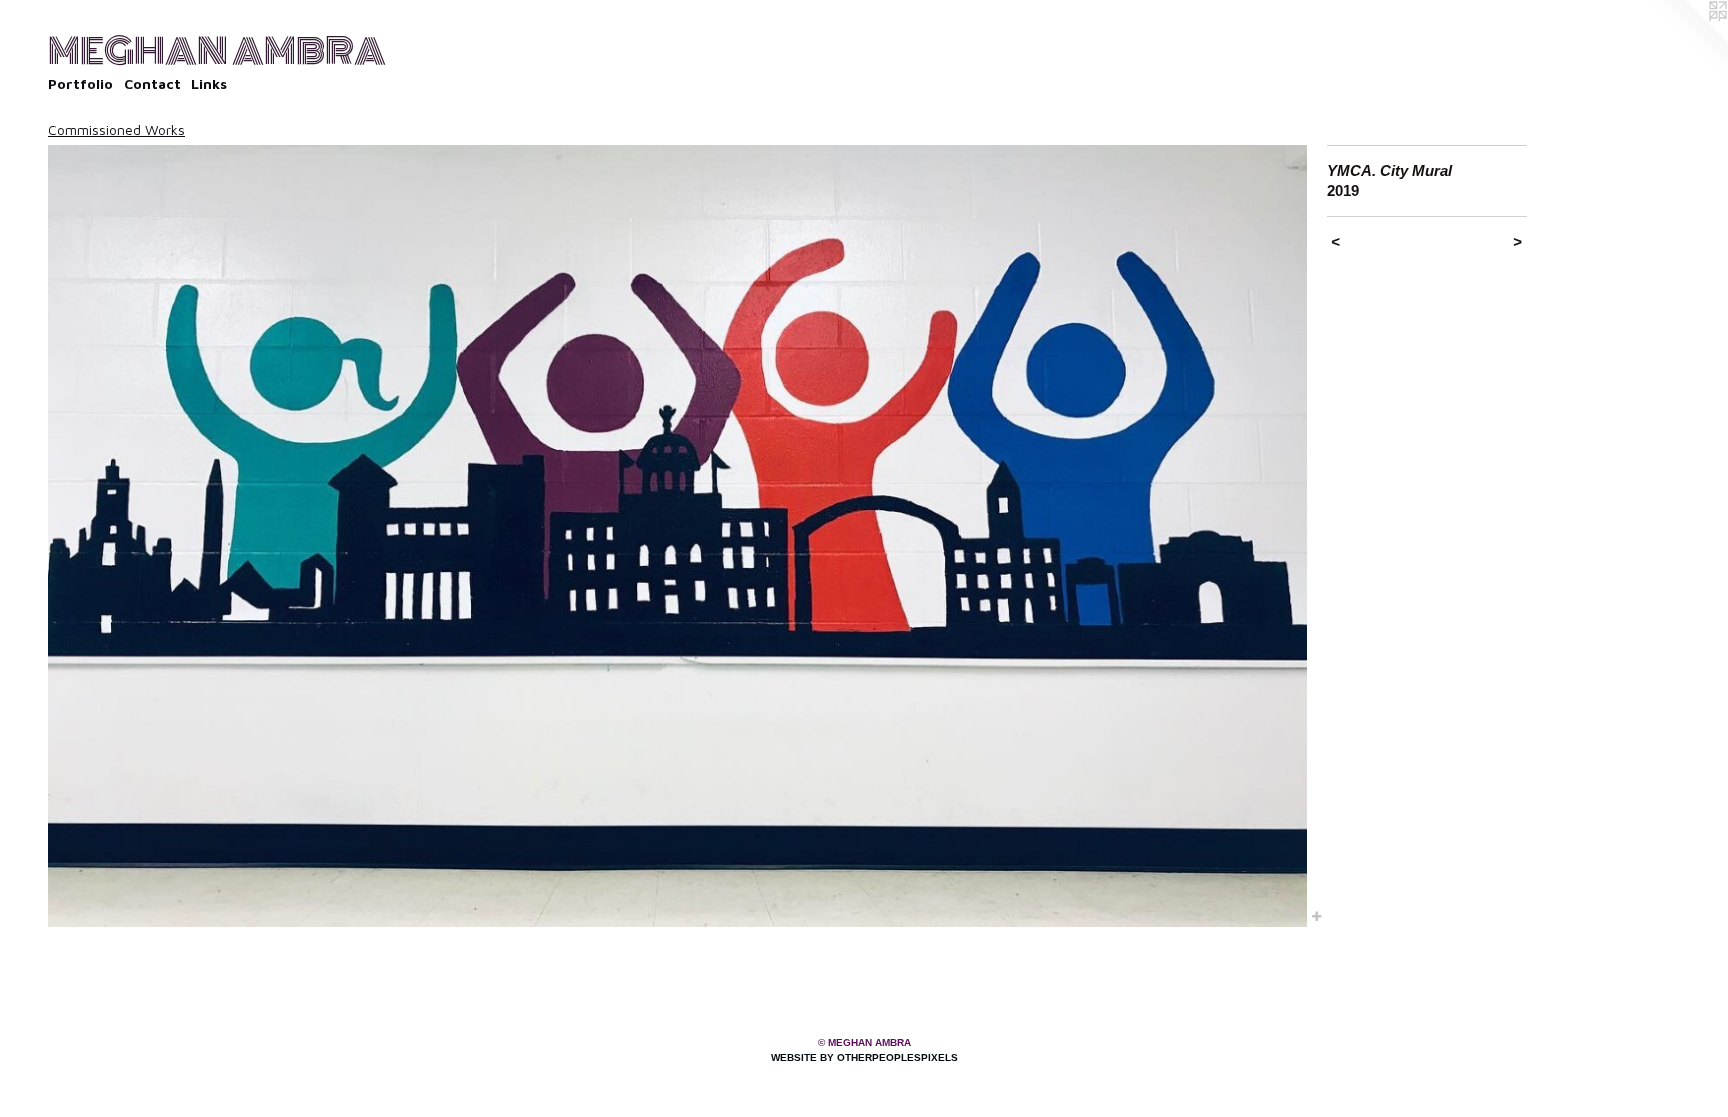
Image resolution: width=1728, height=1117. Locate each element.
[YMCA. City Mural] (677, 536)
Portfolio (80, 83)
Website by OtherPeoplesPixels (864, 1057)
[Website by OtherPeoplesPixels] (1688, 40)
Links (209, 83)
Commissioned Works (116, 129)
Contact (152, 83)
